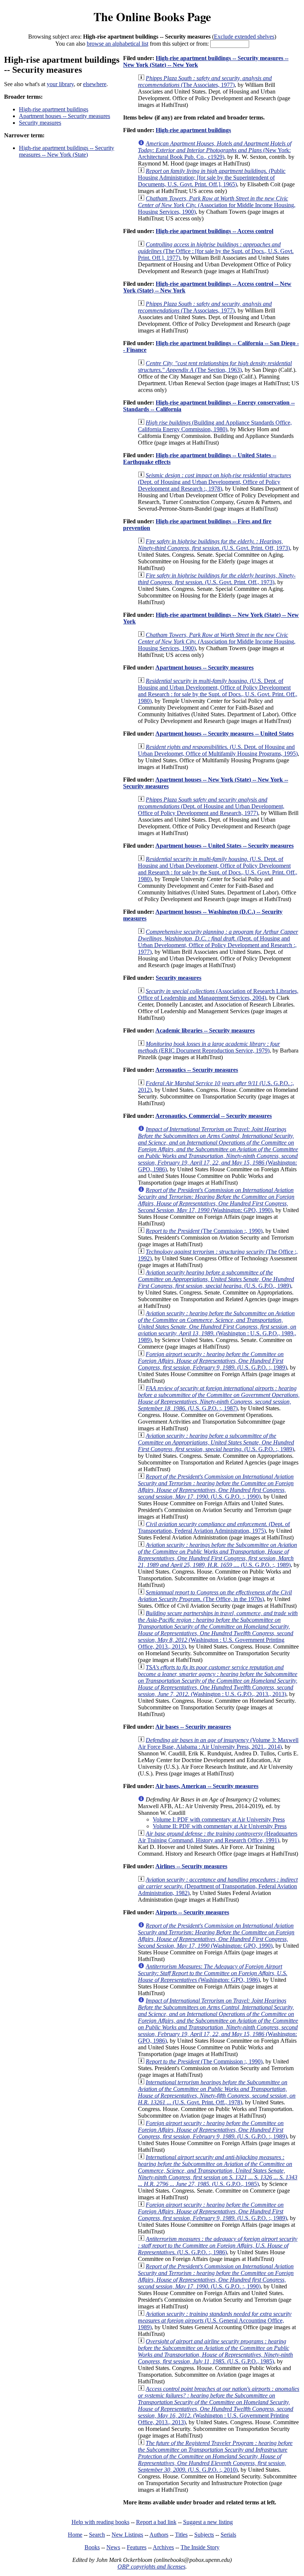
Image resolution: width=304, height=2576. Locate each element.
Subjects (204, 2535)
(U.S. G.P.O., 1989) (216, 1279)
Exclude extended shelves (244, 37)
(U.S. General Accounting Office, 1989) (215, 2320)
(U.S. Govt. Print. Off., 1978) (217, 2092)
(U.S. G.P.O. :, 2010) (215, 2456)
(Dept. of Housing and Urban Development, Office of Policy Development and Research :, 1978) (214, 482)
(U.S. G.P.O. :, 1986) (218, 2246)
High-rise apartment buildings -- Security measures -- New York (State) (67, 151)
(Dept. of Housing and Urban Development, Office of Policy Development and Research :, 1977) (218, 942)
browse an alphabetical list (118, 44)
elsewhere (95, 84)
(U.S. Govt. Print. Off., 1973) (217, 579)
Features (137, 2547)
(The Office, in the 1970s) (215, 1596)
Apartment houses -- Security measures (65, 116)
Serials (228, 2535)
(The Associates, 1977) (205, 81)
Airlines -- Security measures (191, 1866)
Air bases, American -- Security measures (207, 1786)
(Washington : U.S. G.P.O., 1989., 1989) (217, 1327)
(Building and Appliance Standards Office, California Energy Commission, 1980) (215, 426)
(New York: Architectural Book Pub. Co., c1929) (215, 150)
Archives (163, 2547)
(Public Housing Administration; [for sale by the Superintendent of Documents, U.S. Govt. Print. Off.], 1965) (212, 178)
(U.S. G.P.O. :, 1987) (219, 1398)
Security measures (40, 123)
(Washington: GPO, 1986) (218, 1149)
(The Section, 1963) (215, 366)
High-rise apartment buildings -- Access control (214, 231)
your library (60, 84)
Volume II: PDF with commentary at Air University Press (220, 1826)
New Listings (127, 2535)
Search (97, 2535)
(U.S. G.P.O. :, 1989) (212, 1361)
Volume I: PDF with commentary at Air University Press (219, 1819)
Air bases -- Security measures (193, 1727)
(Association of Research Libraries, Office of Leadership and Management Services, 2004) (218, 994)
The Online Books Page (152, 17)
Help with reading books (100, 2522)
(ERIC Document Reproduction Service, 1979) (209, 1047)
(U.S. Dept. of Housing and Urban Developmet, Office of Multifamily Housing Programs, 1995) (218, 750)
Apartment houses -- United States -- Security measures (224, 846)
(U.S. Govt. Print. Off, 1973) (214, 545)
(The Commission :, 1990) (204, 1231)
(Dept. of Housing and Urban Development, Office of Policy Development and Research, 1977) (211, 806)
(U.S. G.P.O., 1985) (218, 2171)
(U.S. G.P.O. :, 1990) (216, 1487)
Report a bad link (156, 2522)
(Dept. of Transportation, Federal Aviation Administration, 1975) (214, 1527)
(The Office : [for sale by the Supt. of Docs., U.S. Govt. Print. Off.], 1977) (216, 251)
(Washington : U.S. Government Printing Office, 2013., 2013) (218, 1630)
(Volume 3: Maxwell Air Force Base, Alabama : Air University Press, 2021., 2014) (218, 1743)
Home (75, 2535)
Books (92, 2547)
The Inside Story (200, 2547)
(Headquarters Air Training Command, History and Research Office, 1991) (218, 1837)
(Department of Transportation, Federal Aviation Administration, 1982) (218, 1886)
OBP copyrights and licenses (151, 2567)
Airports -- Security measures (192, 1912)
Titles (181, 2535)
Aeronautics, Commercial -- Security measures (214, 1116)
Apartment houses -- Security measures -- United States (224, 734)
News (113, 2547)
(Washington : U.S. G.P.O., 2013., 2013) (218, 1681)
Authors (159, 2535)
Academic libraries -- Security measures (205, 1030)
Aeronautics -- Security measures (197, 1070)
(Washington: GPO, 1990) (216, 1200)
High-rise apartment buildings (54, 109)
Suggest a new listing (208, 2522)
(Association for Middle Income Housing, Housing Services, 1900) (217, 205)
